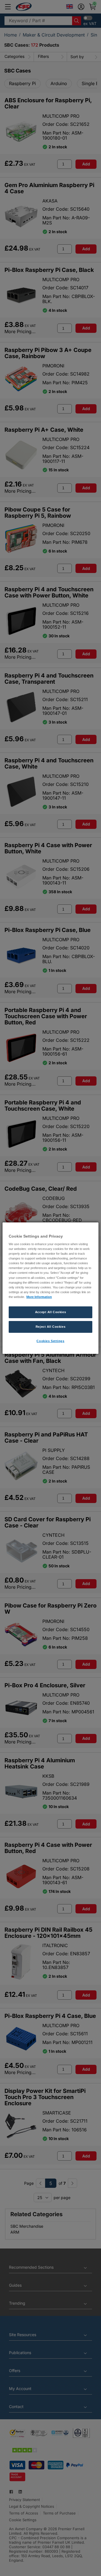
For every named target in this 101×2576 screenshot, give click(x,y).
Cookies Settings (50, 1341)
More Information (39, 1297)
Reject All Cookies (50, 1327)
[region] (50, 1288)
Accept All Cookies (50, 1312)
